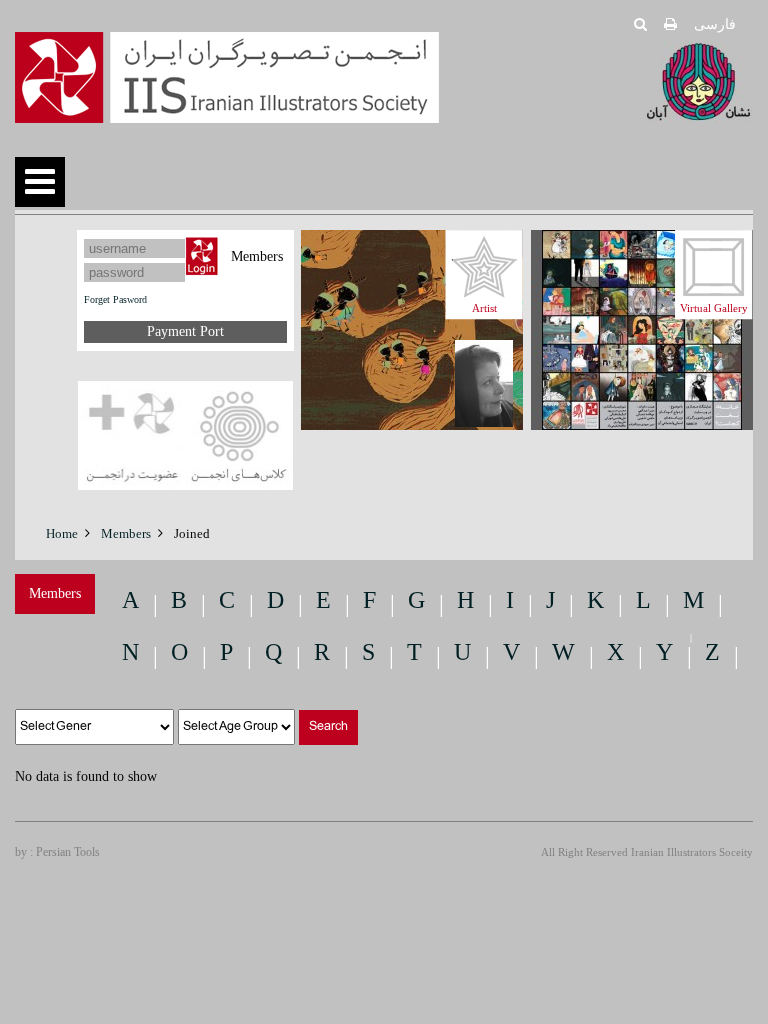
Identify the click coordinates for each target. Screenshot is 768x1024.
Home (62, 533)
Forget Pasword (115, 299)
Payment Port (185, 331)
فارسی (715, 24)
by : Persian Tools (57, 852)
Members (126, 533)
